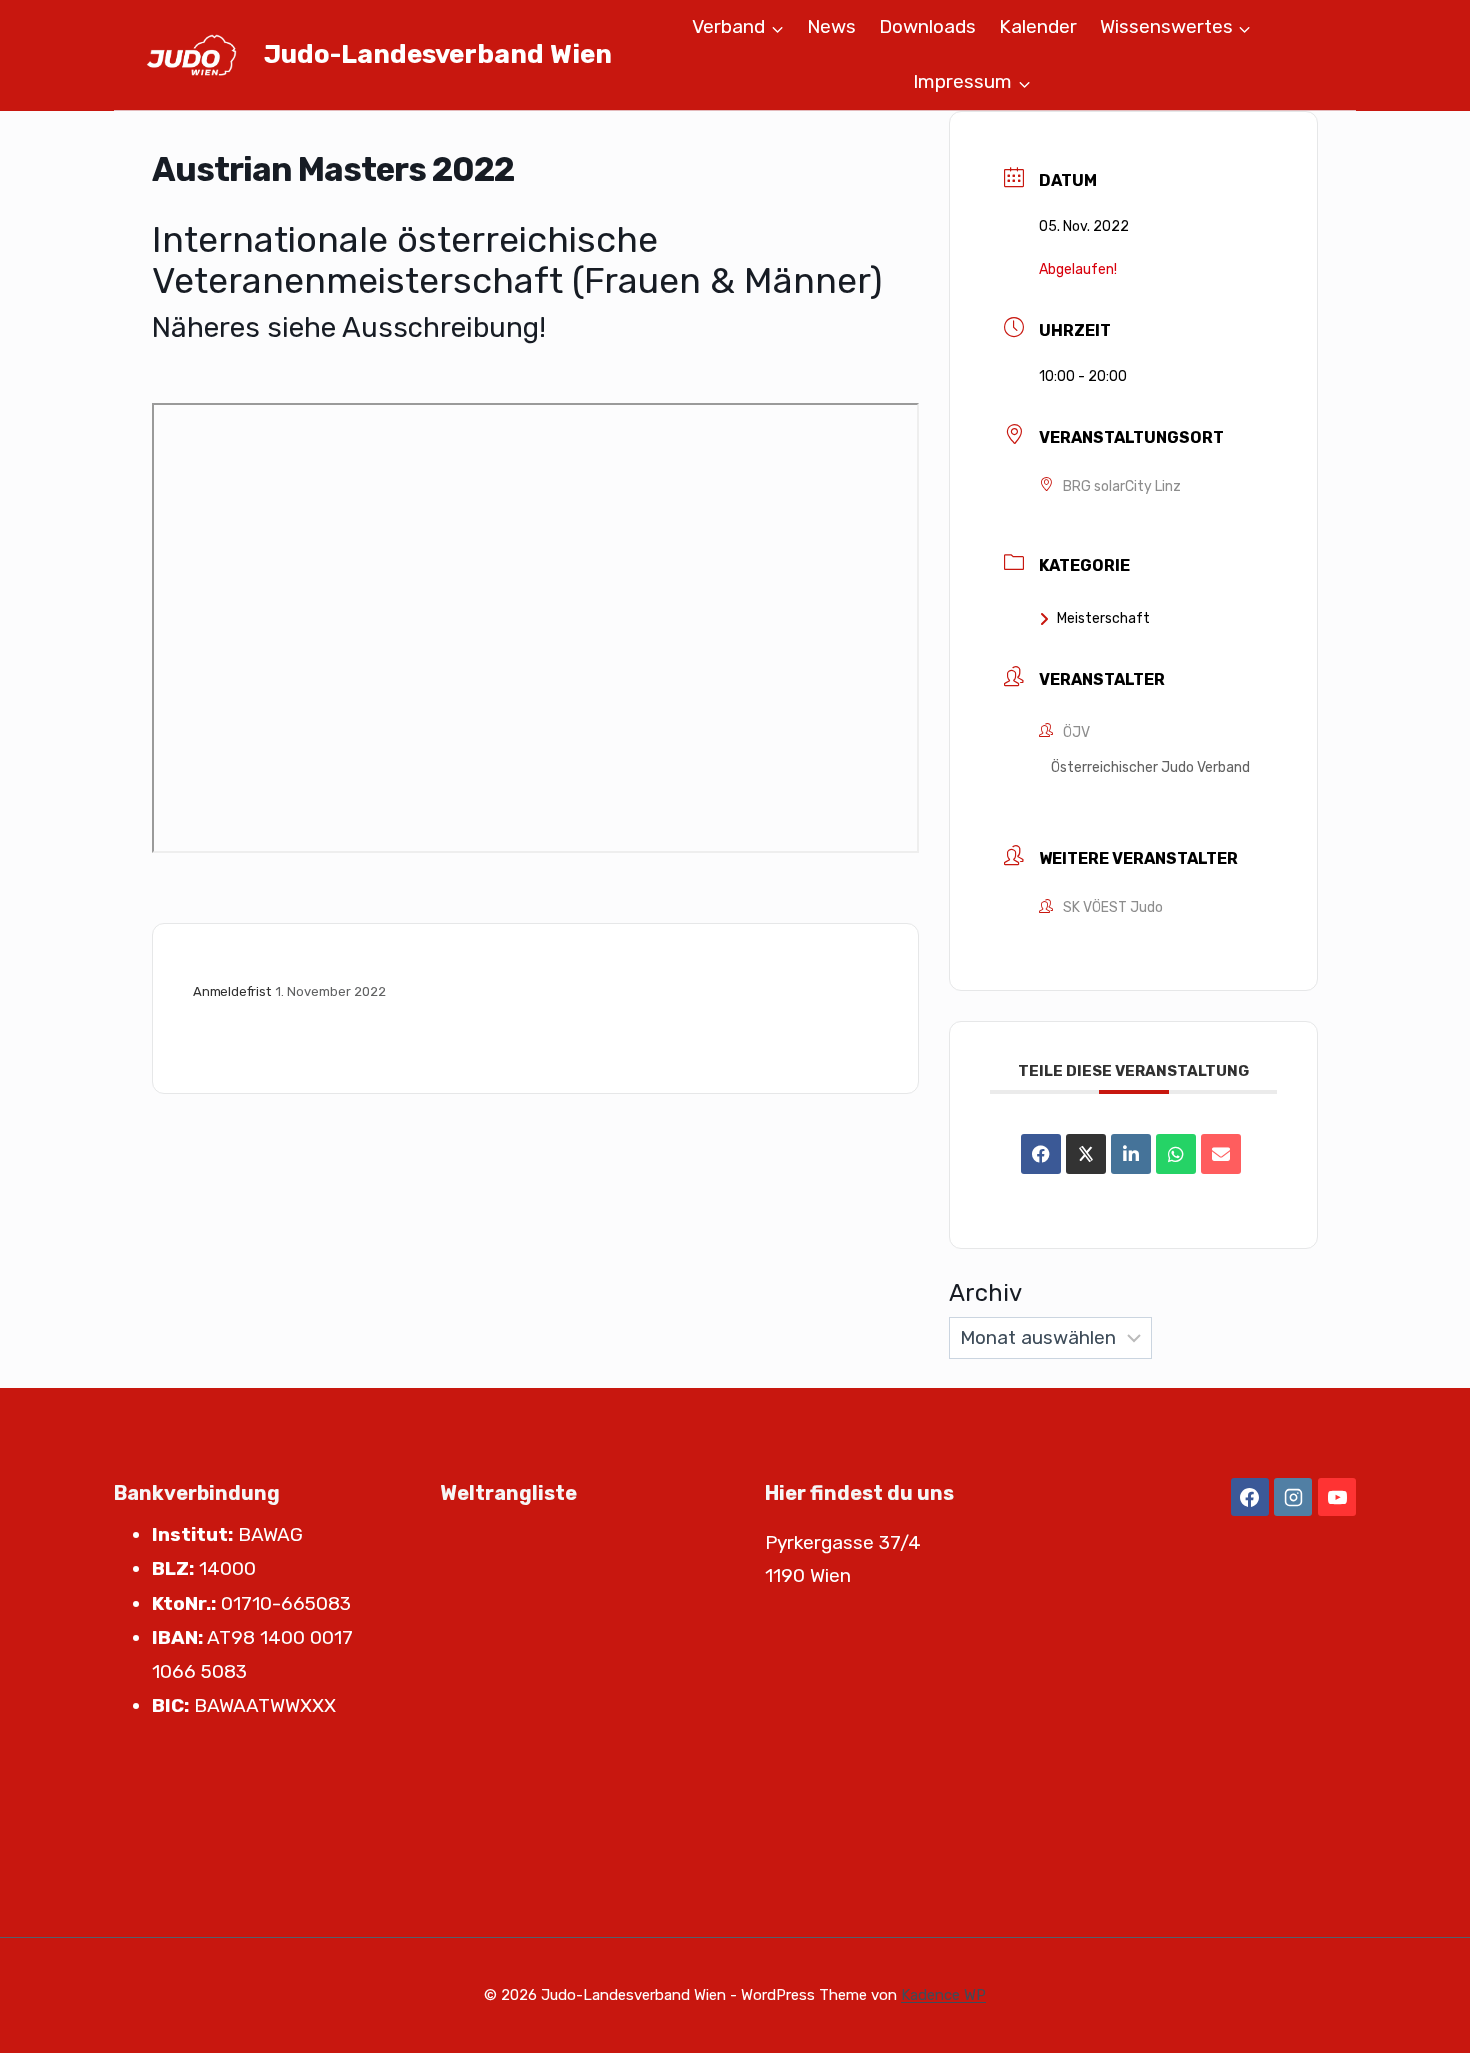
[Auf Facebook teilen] (1041, 1154)
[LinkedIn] (1131, 1154)
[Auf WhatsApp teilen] (1176, 1154)
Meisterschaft (1103, 618)
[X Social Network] (1086, 1154)
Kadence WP (943, 1995)
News (831, 26)
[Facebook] (1250, 1497)
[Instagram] (1293, 1497)
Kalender (1038, 26)
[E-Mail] (1221, 1154)
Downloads (927, 26)
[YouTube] (1337, 1497)
